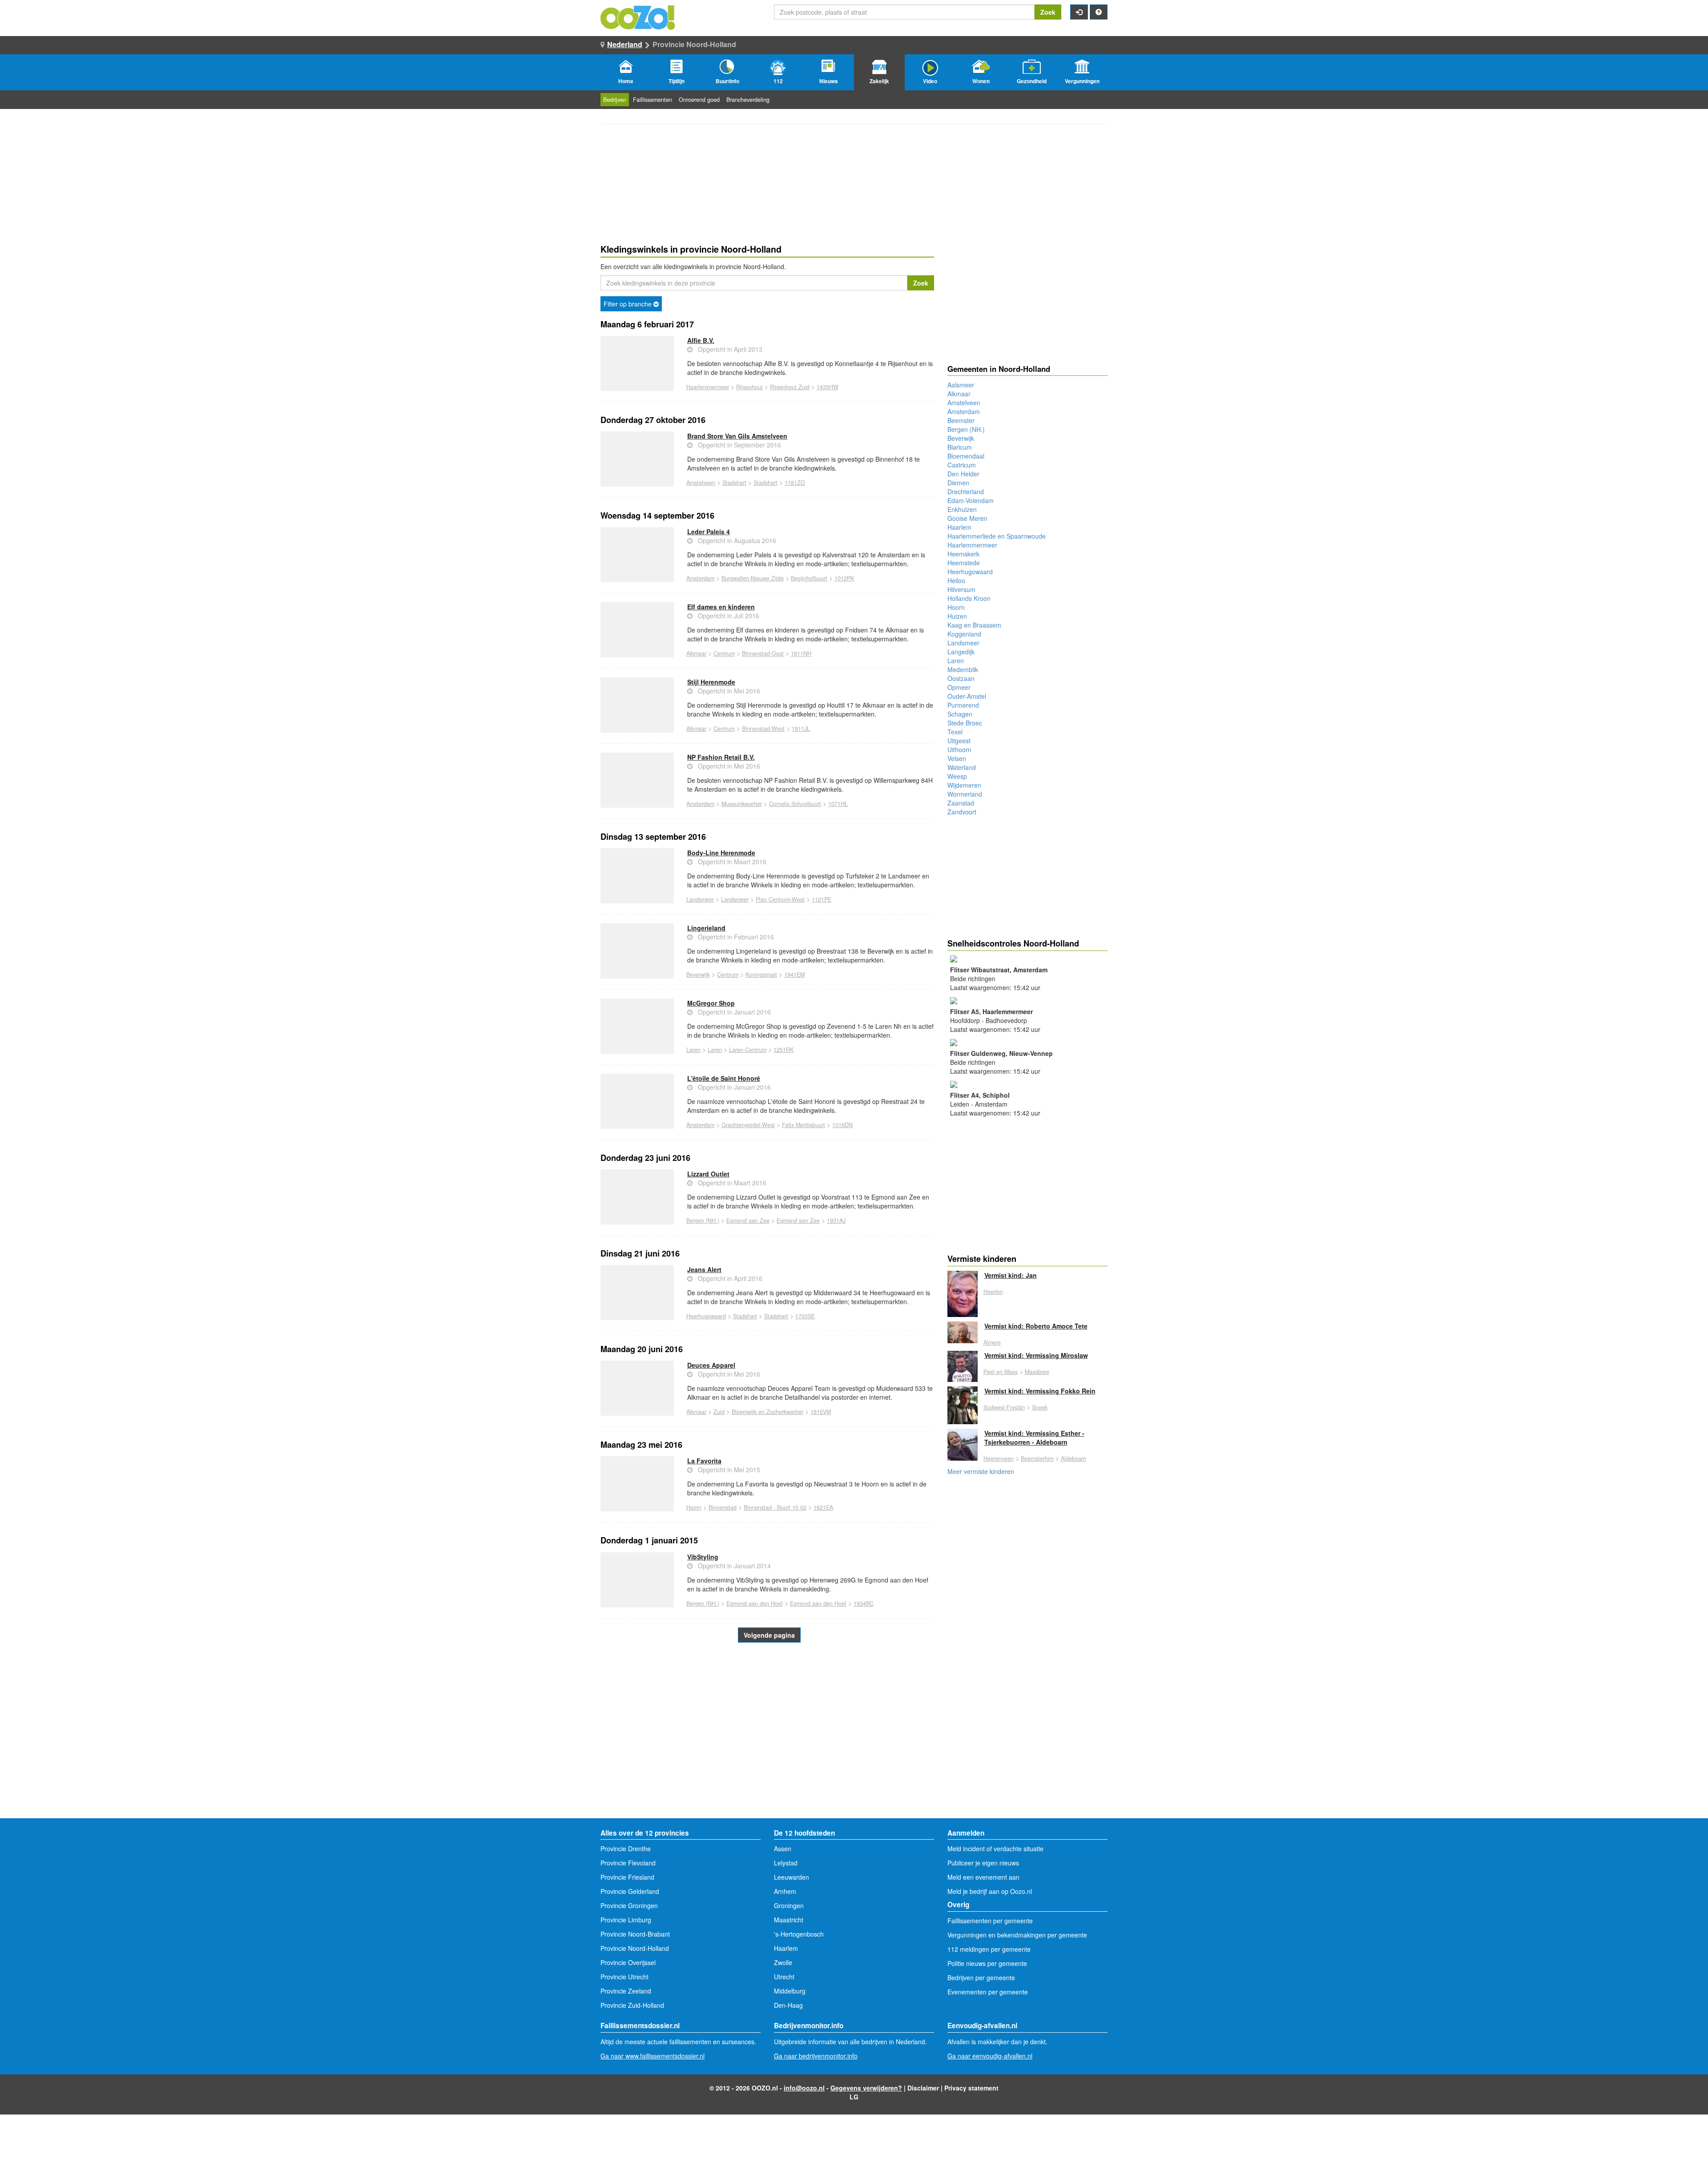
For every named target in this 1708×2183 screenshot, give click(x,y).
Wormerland (965, 794)
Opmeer (959, 687)
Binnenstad (723, 1507)
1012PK (844, 578)
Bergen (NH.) (703, 1220)
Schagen (960, 714)
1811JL (801, 729)
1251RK (784, 1050)
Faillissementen (653, 100)
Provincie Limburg (626, 1920)
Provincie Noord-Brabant (635, 1934)
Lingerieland (706, 928)
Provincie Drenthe (626, 1849)
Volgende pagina (769, 1635)
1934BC (864, 1603)
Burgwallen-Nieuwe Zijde (753, 578)
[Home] (638, 16)
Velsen (957, 758)
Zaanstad (961, 803)
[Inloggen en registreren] (1079, 12)
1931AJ (836, 1220)
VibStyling (703, 1557)
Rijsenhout (749, 387)
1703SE (805, 1316)
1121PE (822, 899)
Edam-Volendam (971, 500)
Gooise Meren (967, 518)
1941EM (794, 975)
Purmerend (963, 705)
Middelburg (790, 1991)
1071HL (838, 804)
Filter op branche (628, 304)
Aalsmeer (961, 385)
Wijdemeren (964, 785)
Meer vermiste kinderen (981, 1471)
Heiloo (956, 580)
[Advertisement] (767, 1747)
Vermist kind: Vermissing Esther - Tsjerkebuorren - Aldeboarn (1034, 1438)
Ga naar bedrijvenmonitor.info (816, 2056)
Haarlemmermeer (708, 387)
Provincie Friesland (627, 1877)
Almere (992, 1342)
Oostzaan (961, 678)
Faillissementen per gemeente (990, 1921)
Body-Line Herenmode (721, 853)
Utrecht (784, 1977)
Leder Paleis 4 (709, 532)
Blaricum (960, 447)
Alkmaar (696, 653)
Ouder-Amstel (967, 696)
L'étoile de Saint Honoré (724, 1078)
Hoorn (694, 1507)
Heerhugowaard (706, 1316)
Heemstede (964, 563)
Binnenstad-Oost (763, 653)
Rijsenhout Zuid (790, 387)
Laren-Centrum (748, 1050)
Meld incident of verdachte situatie (995, 1849)
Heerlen (993, 1292)
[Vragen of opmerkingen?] (1099, 12)
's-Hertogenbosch (799, 1934)
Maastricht (789, 1920)
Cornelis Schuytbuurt (795, 804)
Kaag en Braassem (974, 625)
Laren (693, 1050)
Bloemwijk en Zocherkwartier (767, 1412)
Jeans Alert (704, 1269)
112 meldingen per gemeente (989, 1949)
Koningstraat (761, 975)
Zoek (1048, 12)
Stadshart (734, 483)
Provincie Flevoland (628, 1863)
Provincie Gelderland (630, 1891)
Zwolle (783, 1962)
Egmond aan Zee (748, 1220)
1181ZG (795, 483)
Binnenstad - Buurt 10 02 (775, 1507)
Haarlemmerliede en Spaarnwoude (997, 536)
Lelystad (786, 1863)
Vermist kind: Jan (1011, 1275)
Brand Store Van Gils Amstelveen (737, 436)
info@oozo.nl (804, 2088)
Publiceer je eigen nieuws (983, 1863)
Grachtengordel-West (748, 1125)
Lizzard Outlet (708, 1174)
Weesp (957, 776)
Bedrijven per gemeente (981, 1978)
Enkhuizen (962, 509)
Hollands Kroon (969, 598)
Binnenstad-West (763, 729)
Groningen (789, 1905)
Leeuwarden (792, 1877)
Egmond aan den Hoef (755, 1603)
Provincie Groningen (629, 1905)
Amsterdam (700, 578)
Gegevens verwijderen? (866, 2088)
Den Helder (963, 474)
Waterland (962, 767)
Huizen (957, 616)
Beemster (961, 420)
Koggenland (964, 634)
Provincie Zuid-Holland (632, 2005)
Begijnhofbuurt (809, 578)
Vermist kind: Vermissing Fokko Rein (1040, 1391)
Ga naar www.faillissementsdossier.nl (653, 2056)
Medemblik (963, 669)
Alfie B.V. (701, 340)
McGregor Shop (711, 1003)
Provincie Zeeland (626, 1991)
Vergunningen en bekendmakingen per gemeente (1017, 1935)
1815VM (821, 1412)
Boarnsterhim (1037, 1458)
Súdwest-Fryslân (1004, 1407)
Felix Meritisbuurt (804, 1125)
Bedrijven (615, 100)
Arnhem (785, 1891)
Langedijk (961, 652)
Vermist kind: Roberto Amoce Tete (1036, 1326)
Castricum (962, 465)
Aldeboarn (1074, 1458)
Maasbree (1037, 1372)
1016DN (842, 1125)
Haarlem (959, 527)
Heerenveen (999, 1458)
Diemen (958, 483)
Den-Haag (788, 2005)
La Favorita (704, 1461)
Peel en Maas (1001, 1372)
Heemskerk (963, 554)
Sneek (1040, 1407)
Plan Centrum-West (780, 899)
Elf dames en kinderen (721, 607)
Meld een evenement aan (983, 1877)
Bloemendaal (966, 456)
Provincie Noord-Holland (635, 1948)
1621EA (823, 1507)
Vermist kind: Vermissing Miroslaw (1036, 1355)
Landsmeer (700, 899)
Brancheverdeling (748, 100)
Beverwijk (698, 975)
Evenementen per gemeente (988, 1992)
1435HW (828, 387)
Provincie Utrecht (624, 1977)
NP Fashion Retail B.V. (721, 757)
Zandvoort (962, 812)
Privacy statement (971, 2088)
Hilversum (961, 589)
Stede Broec (965, 723)
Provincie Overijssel (628, 1962)
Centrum (724, 653)
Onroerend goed (699, 100)
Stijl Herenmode (711, 682)
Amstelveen (701, 483)
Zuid (719, 1412)
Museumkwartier (742, 804)
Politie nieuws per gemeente (987, 1963)
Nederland (625, 44)
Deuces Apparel (711, 1365)
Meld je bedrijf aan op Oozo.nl (990, 1891)
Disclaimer (923, 2088)
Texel (955, 732)
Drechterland (966, 491)
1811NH (801, 653)
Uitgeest (959, 741)
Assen (783, 1849)
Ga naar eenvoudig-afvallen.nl (990, 2056)
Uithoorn (959, 749)
